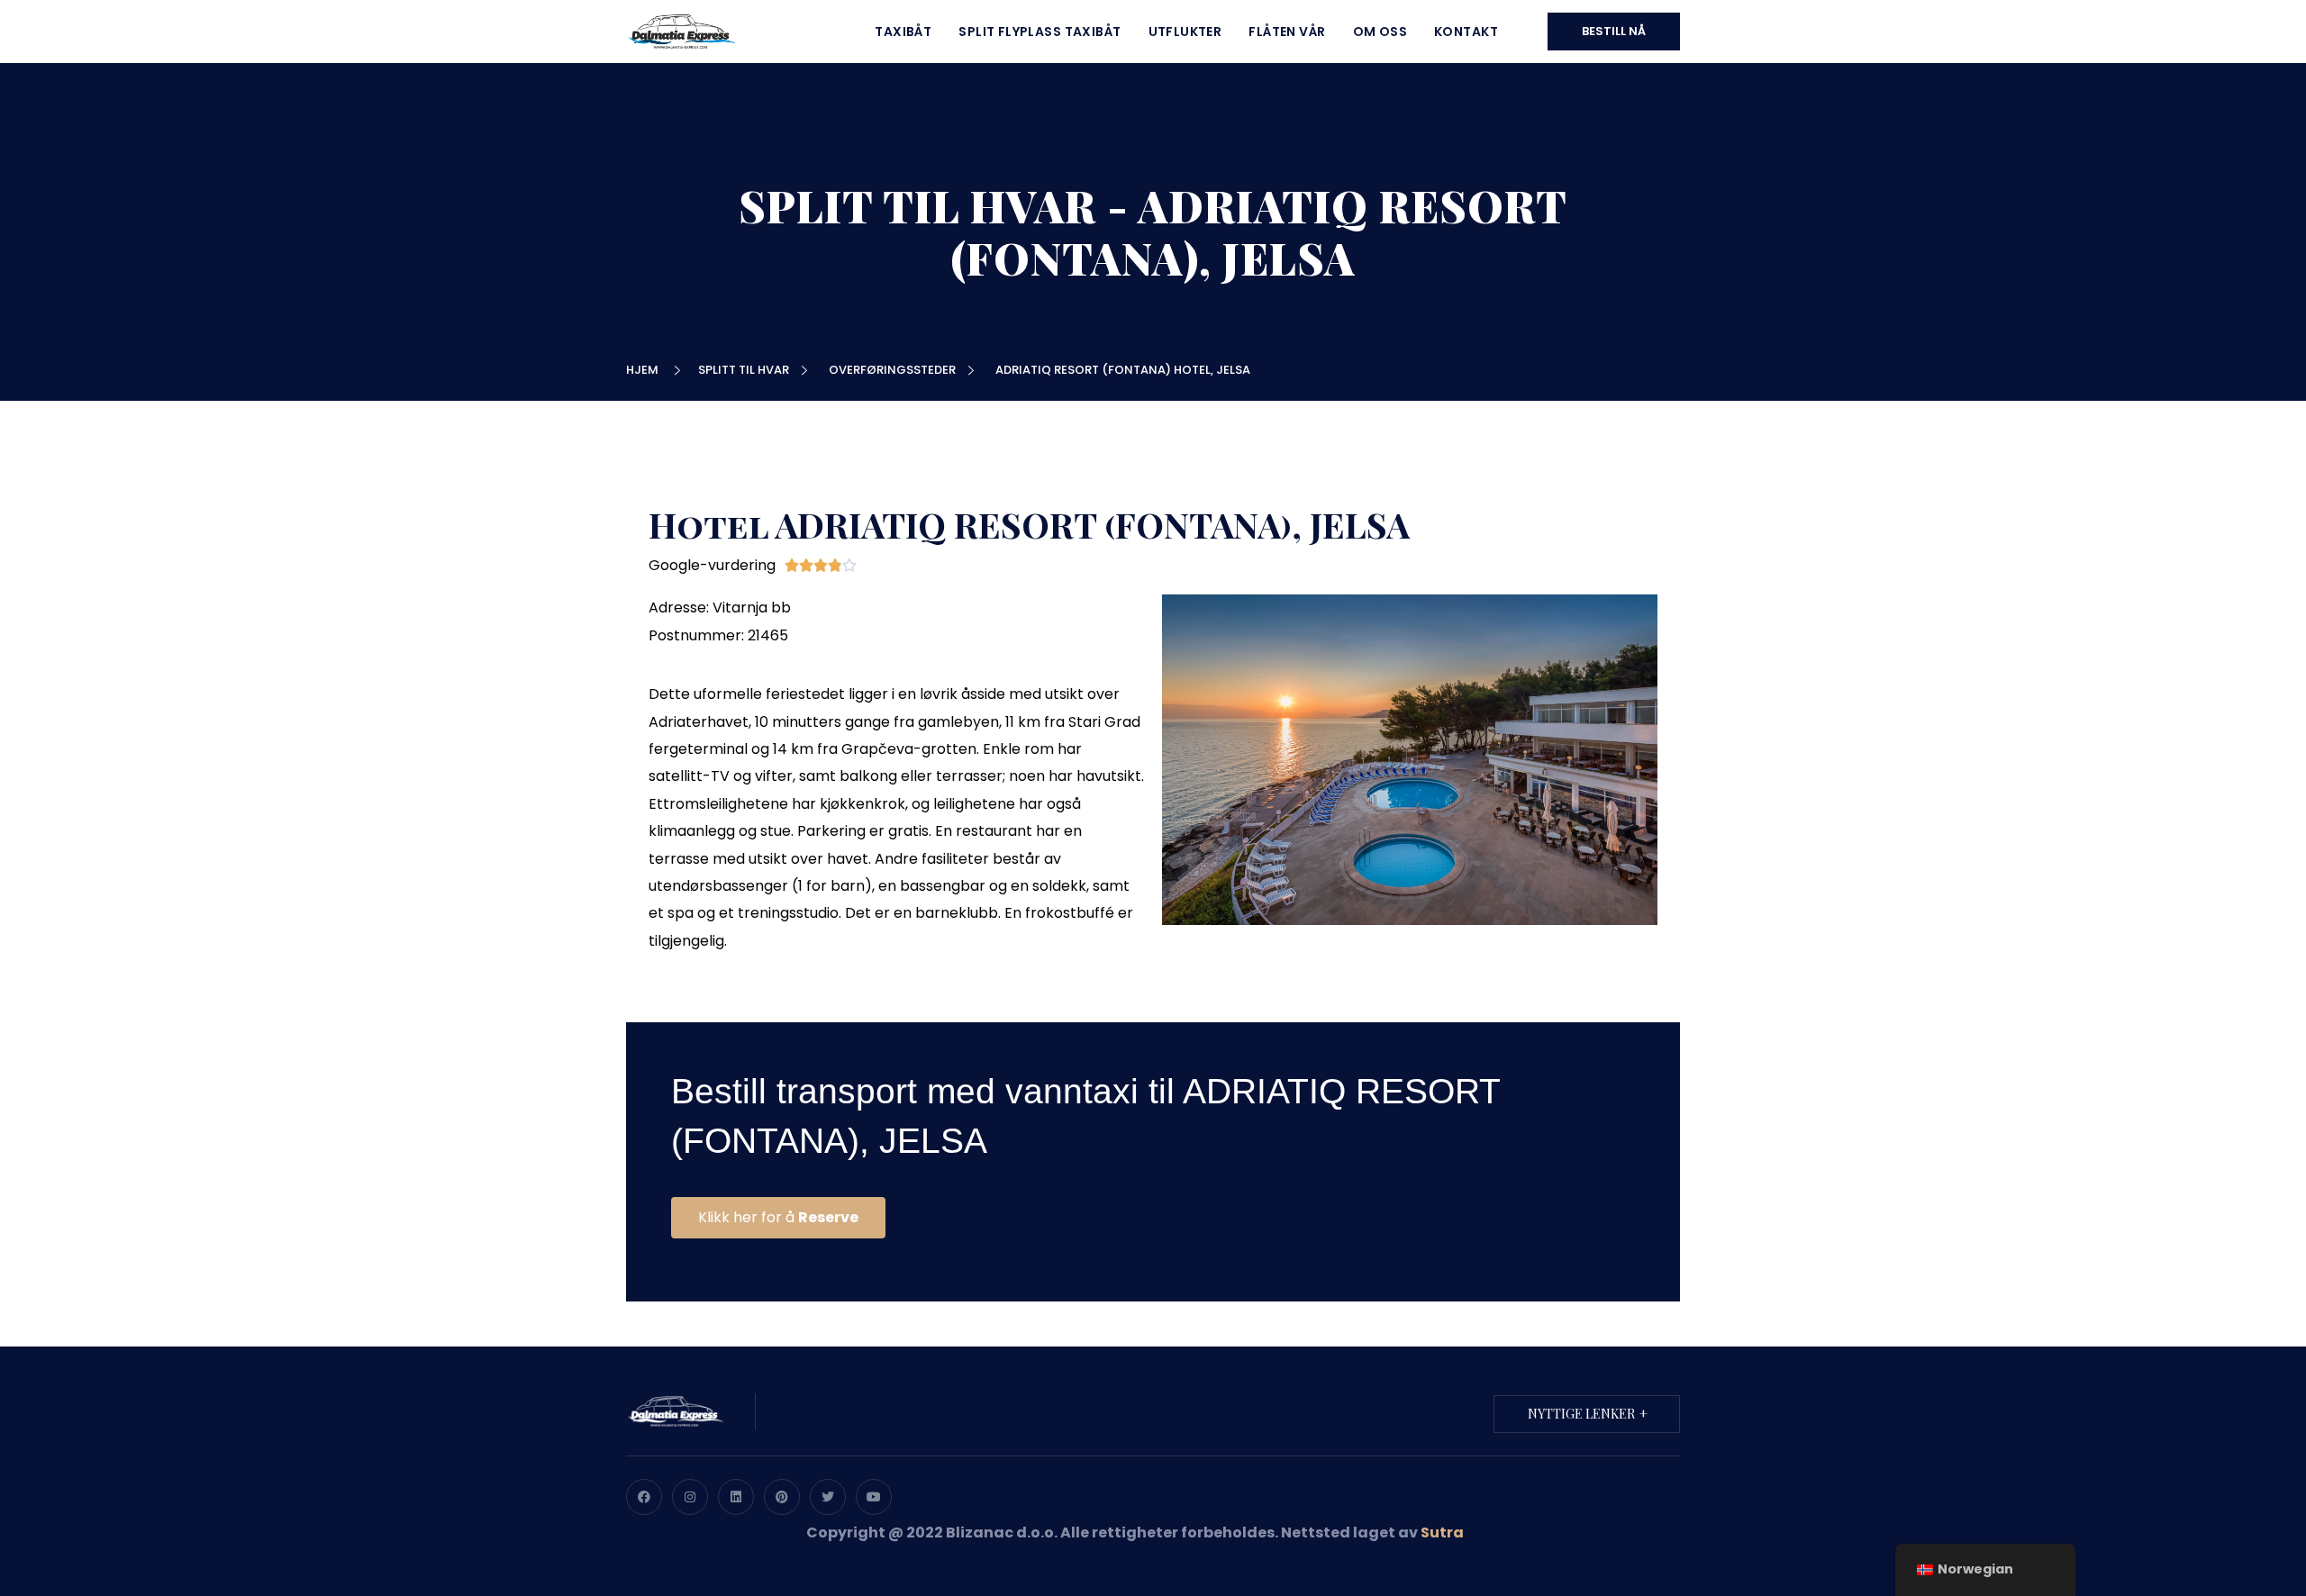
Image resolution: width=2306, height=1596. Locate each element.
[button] (778, 1218)
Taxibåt (903, 32)
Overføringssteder (895, 370)
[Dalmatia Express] (681, 30)
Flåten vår (1287, 32)
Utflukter (1185, 32)
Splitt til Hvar (746, 370)
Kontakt (1466, 32)
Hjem (645, 370)
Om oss (1380, 32)
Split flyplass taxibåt (1040, 32)
